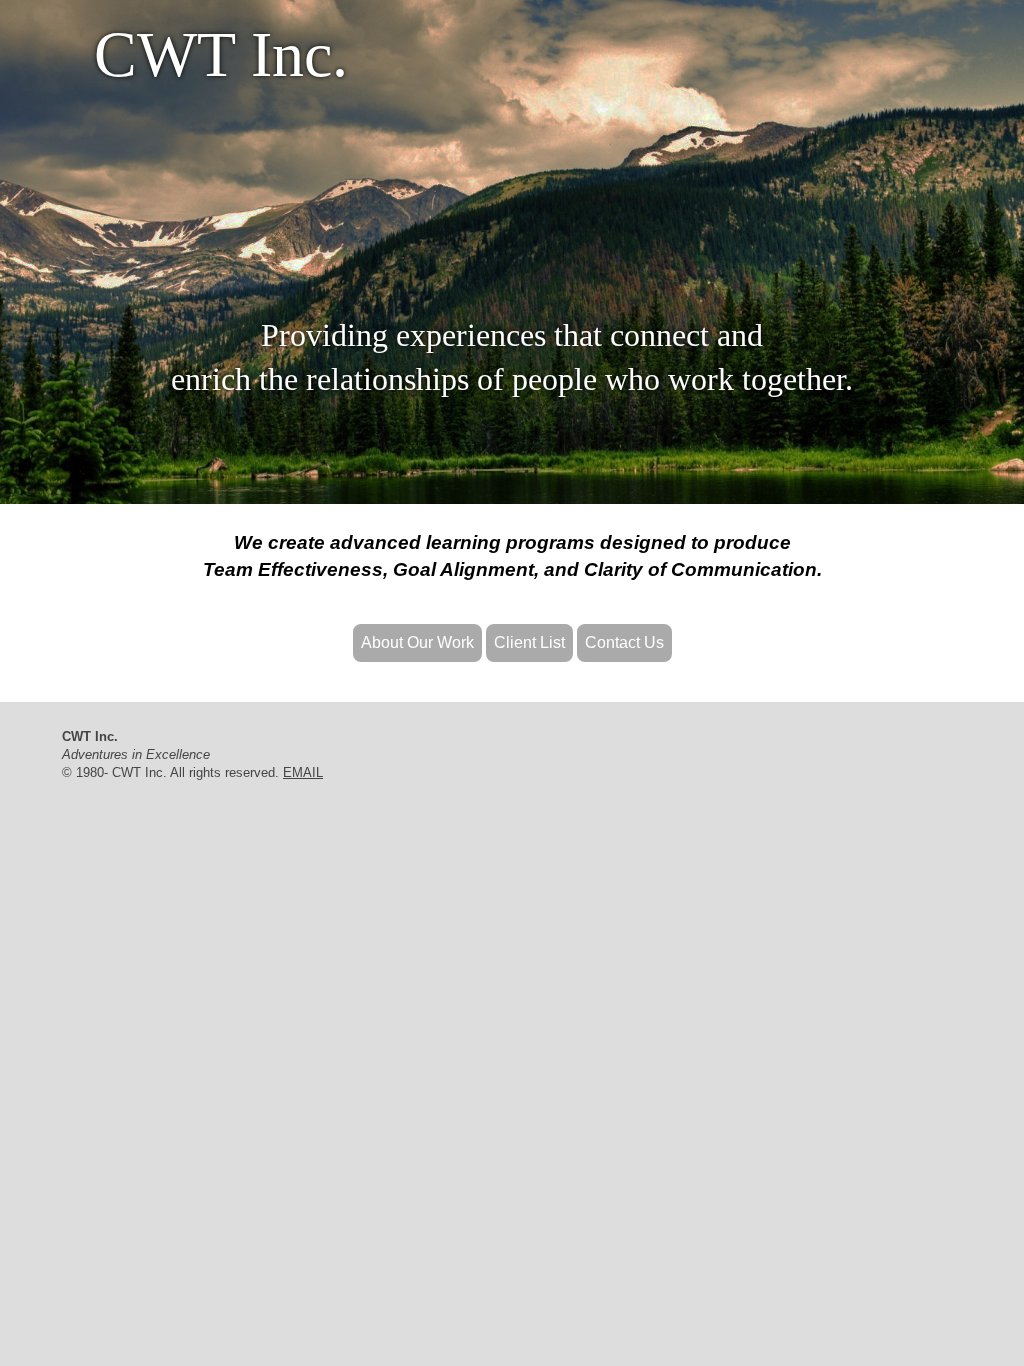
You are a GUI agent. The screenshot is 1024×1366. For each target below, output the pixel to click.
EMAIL (303, 772)
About (417, 642)
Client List (529, 642)
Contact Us (624, 642)
